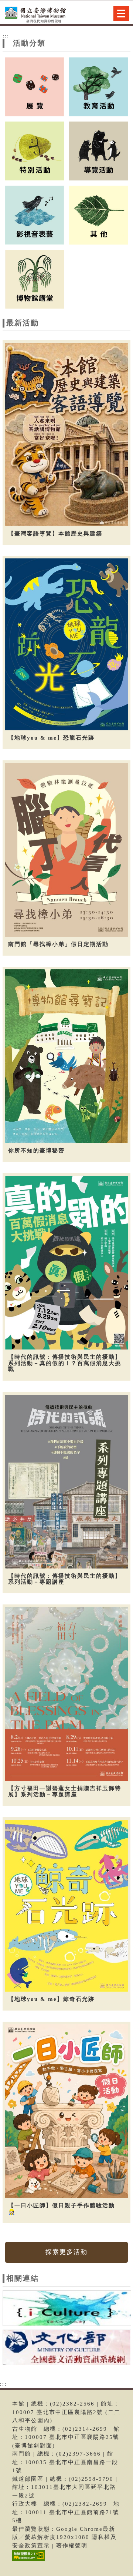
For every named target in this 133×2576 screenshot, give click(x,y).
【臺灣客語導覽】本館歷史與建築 (55, 534)
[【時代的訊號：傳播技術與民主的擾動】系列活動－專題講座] (66, 1482)
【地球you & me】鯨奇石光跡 (51, 1999)
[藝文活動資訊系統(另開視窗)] (67, 2348)
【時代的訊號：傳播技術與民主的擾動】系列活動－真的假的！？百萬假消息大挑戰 (65, 1363)
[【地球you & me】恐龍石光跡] (66, 644)
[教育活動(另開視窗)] (98, 86)
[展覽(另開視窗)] (35, 86)
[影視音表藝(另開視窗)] (35, 215)
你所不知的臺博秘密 (36, 1151)
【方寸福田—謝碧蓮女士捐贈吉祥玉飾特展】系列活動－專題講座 (65, 1791)
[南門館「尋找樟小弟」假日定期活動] (66, 850)
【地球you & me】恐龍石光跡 (51, 738)
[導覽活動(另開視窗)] (98, 150)
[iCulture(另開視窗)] (67, 2309)
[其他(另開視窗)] (98, 215)
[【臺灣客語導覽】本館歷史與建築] (66, 434)
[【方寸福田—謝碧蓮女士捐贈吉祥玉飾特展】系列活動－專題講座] (66, 1694)
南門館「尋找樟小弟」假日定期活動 (58, 944)
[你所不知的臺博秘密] (66, 1056)
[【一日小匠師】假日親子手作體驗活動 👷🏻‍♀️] (66, 2111)
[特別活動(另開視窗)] (35, 150)
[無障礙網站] (28, 2561)
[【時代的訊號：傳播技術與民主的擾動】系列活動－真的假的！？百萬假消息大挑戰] (66, 1263)
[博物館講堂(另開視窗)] (35, 279)
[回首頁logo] (42, 14)
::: (6, 36)
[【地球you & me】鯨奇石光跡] (66, 1906)
